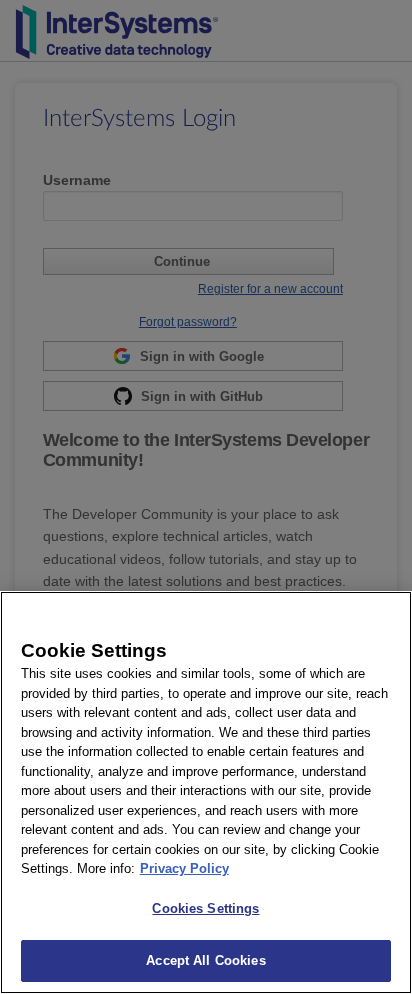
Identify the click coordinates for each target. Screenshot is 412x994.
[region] (206, 792)
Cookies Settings (205, 908)
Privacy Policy (184, 868)
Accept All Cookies (205, 960)
